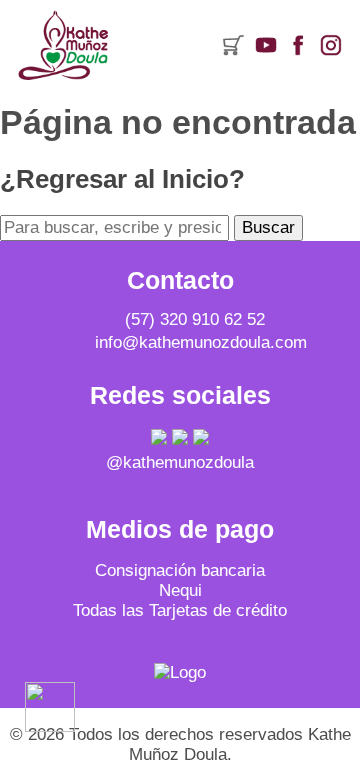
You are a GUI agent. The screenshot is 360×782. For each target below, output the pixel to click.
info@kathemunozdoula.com (201, 342)
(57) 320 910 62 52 (195, 319)
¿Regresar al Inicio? (122, 179)
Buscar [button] (268, 227)
